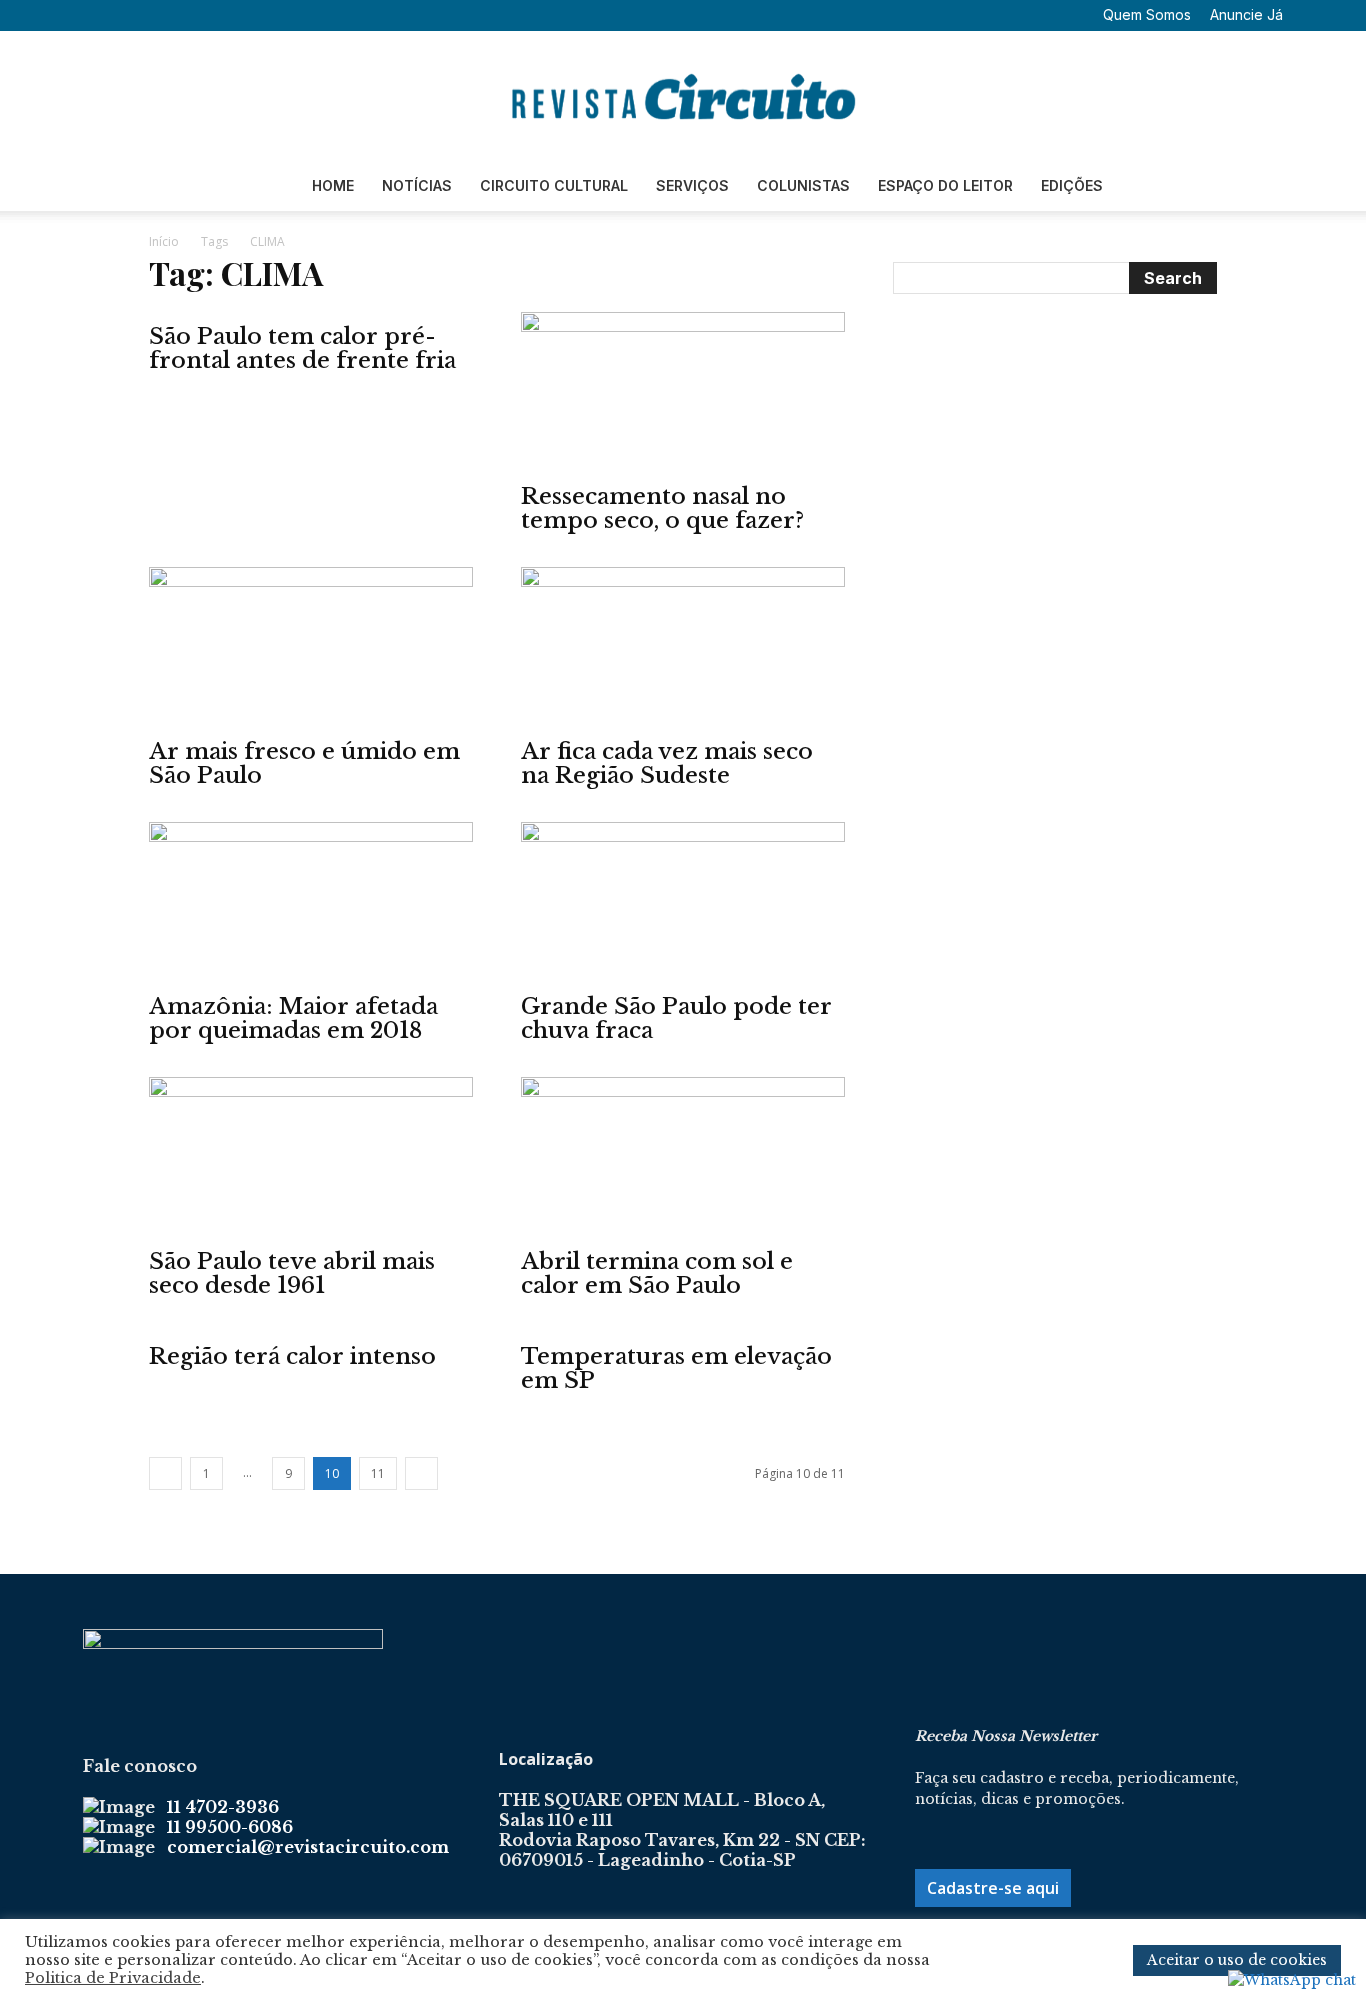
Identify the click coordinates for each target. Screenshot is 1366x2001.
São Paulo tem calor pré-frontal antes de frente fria (302, 348)
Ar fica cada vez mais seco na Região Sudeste (667, 763)
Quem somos (1147, 14)
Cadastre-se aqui (993, 1888)
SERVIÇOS (692, 185)
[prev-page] (165, 1473)
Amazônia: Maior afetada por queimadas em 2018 (293, 1018)
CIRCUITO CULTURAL (554, 185)
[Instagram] (161, 15)
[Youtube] (227, 15)
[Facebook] (128, 15)
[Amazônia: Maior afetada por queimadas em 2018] (311, 902)
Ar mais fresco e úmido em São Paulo (304, 763)
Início (164, 241)
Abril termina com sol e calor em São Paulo (657, 1273)
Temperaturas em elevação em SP (676, 1368)
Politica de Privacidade (113, 1978)
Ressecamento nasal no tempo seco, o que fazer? (662, 508)
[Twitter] (194, 15)
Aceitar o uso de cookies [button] (1237, 1960)
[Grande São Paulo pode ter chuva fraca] (683, 902)
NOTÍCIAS (417, 185)
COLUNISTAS (803, 185)
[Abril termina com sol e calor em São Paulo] (683, 1157)
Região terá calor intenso (292, 1356)
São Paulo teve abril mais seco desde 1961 (292, 1273)
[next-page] (421, 1473)
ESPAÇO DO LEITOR (945, 185)
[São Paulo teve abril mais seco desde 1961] (311, 1157)
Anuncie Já (1246, 14)
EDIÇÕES (1072, 185)
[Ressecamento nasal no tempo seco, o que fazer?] (683, 392)
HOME (333, 185)
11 (378, 1473)
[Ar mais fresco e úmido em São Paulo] (311, 647)
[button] (98, 14)
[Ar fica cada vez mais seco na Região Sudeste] (683, 647)
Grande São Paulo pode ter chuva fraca (676, 1018)
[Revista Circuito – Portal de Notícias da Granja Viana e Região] (683, 97)
